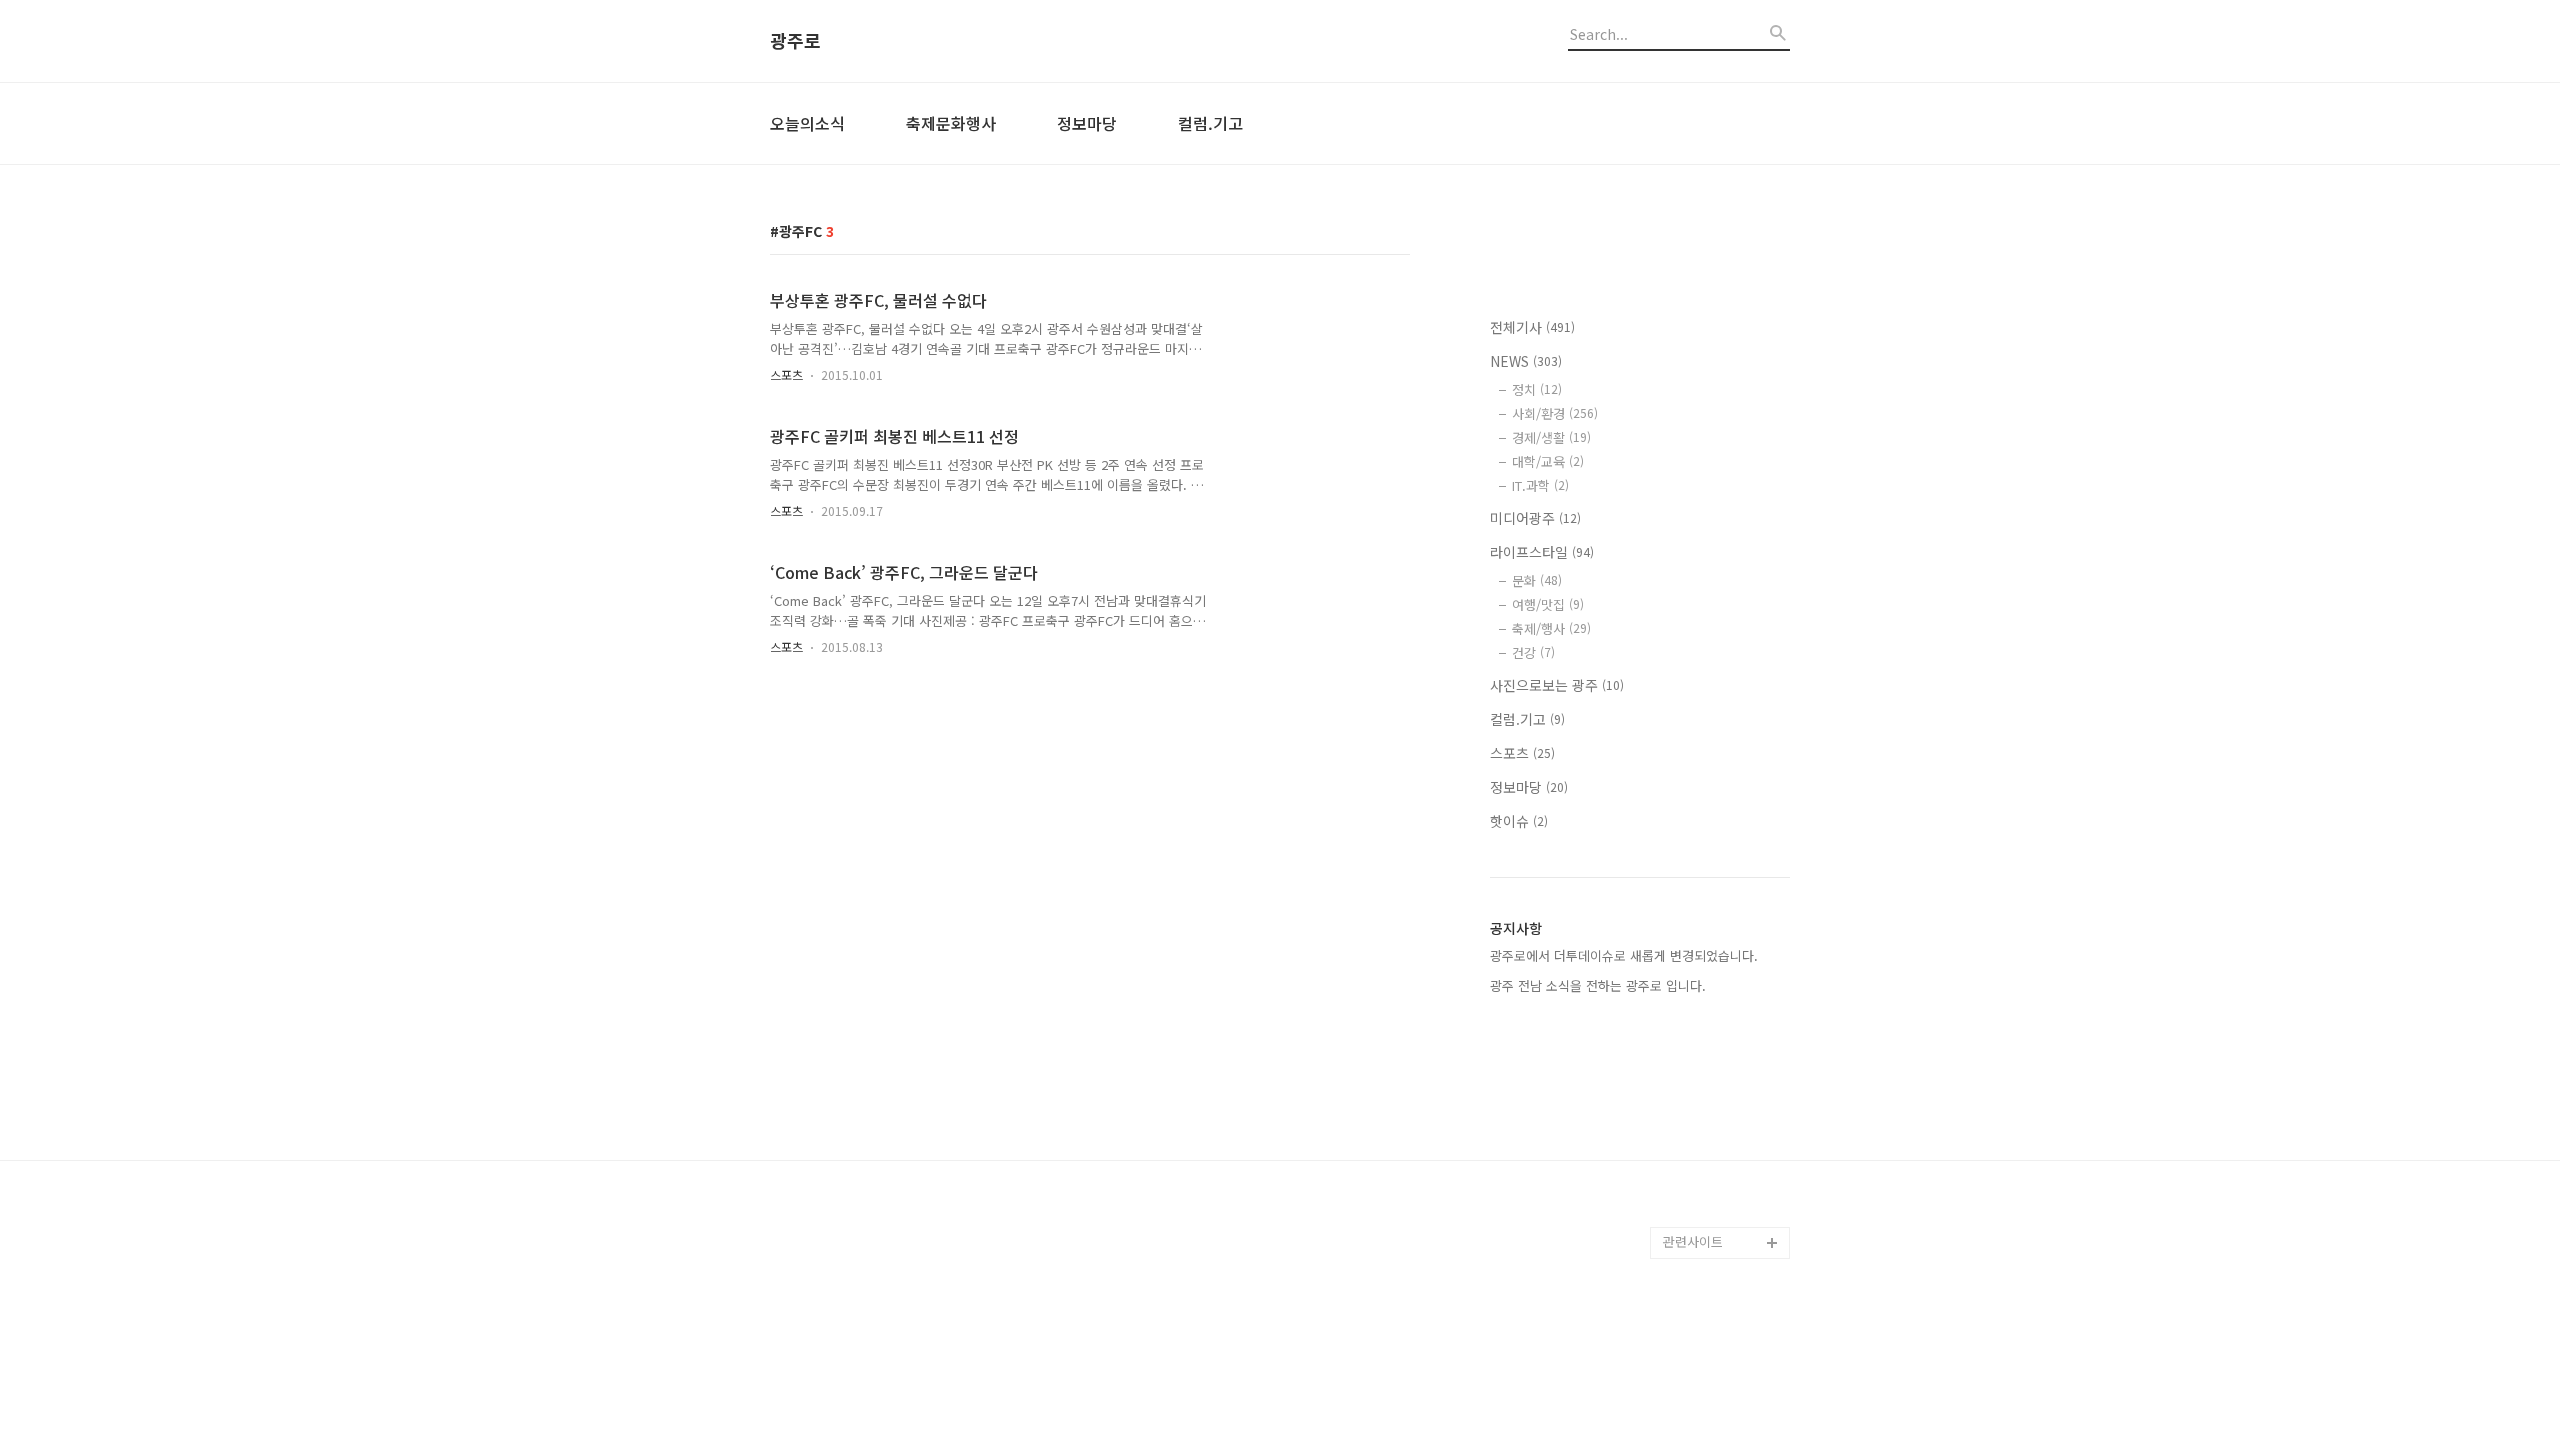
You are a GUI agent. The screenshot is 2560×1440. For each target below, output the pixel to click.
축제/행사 (1551, 628)
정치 (1537, 389)
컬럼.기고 (1210, 123)
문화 (1537, 580)
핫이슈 (1519, 821)
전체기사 (1532, 327)
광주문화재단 (1700, 1146)
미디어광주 (1535, 518)
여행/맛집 (1548, 604)
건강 (1533, 652)
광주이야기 (1694, 1210)
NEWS (1526, 361)
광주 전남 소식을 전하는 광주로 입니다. (1598, 985)
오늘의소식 (807, 123)
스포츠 (786, 374)
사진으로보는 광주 (1557, 685)
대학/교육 (1548, 461)
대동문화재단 (1700, 1178)
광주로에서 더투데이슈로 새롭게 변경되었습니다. (1624, 955)
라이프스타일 (1542, 552)
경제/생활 (1551, 437)
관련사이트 (1693, 1241)
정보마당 (1087, 123)
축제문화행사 (951, 123)
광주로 (795, 41)
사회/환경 (1555, 413)
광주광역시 (1694, 1114)
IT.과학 (1540, 485)
